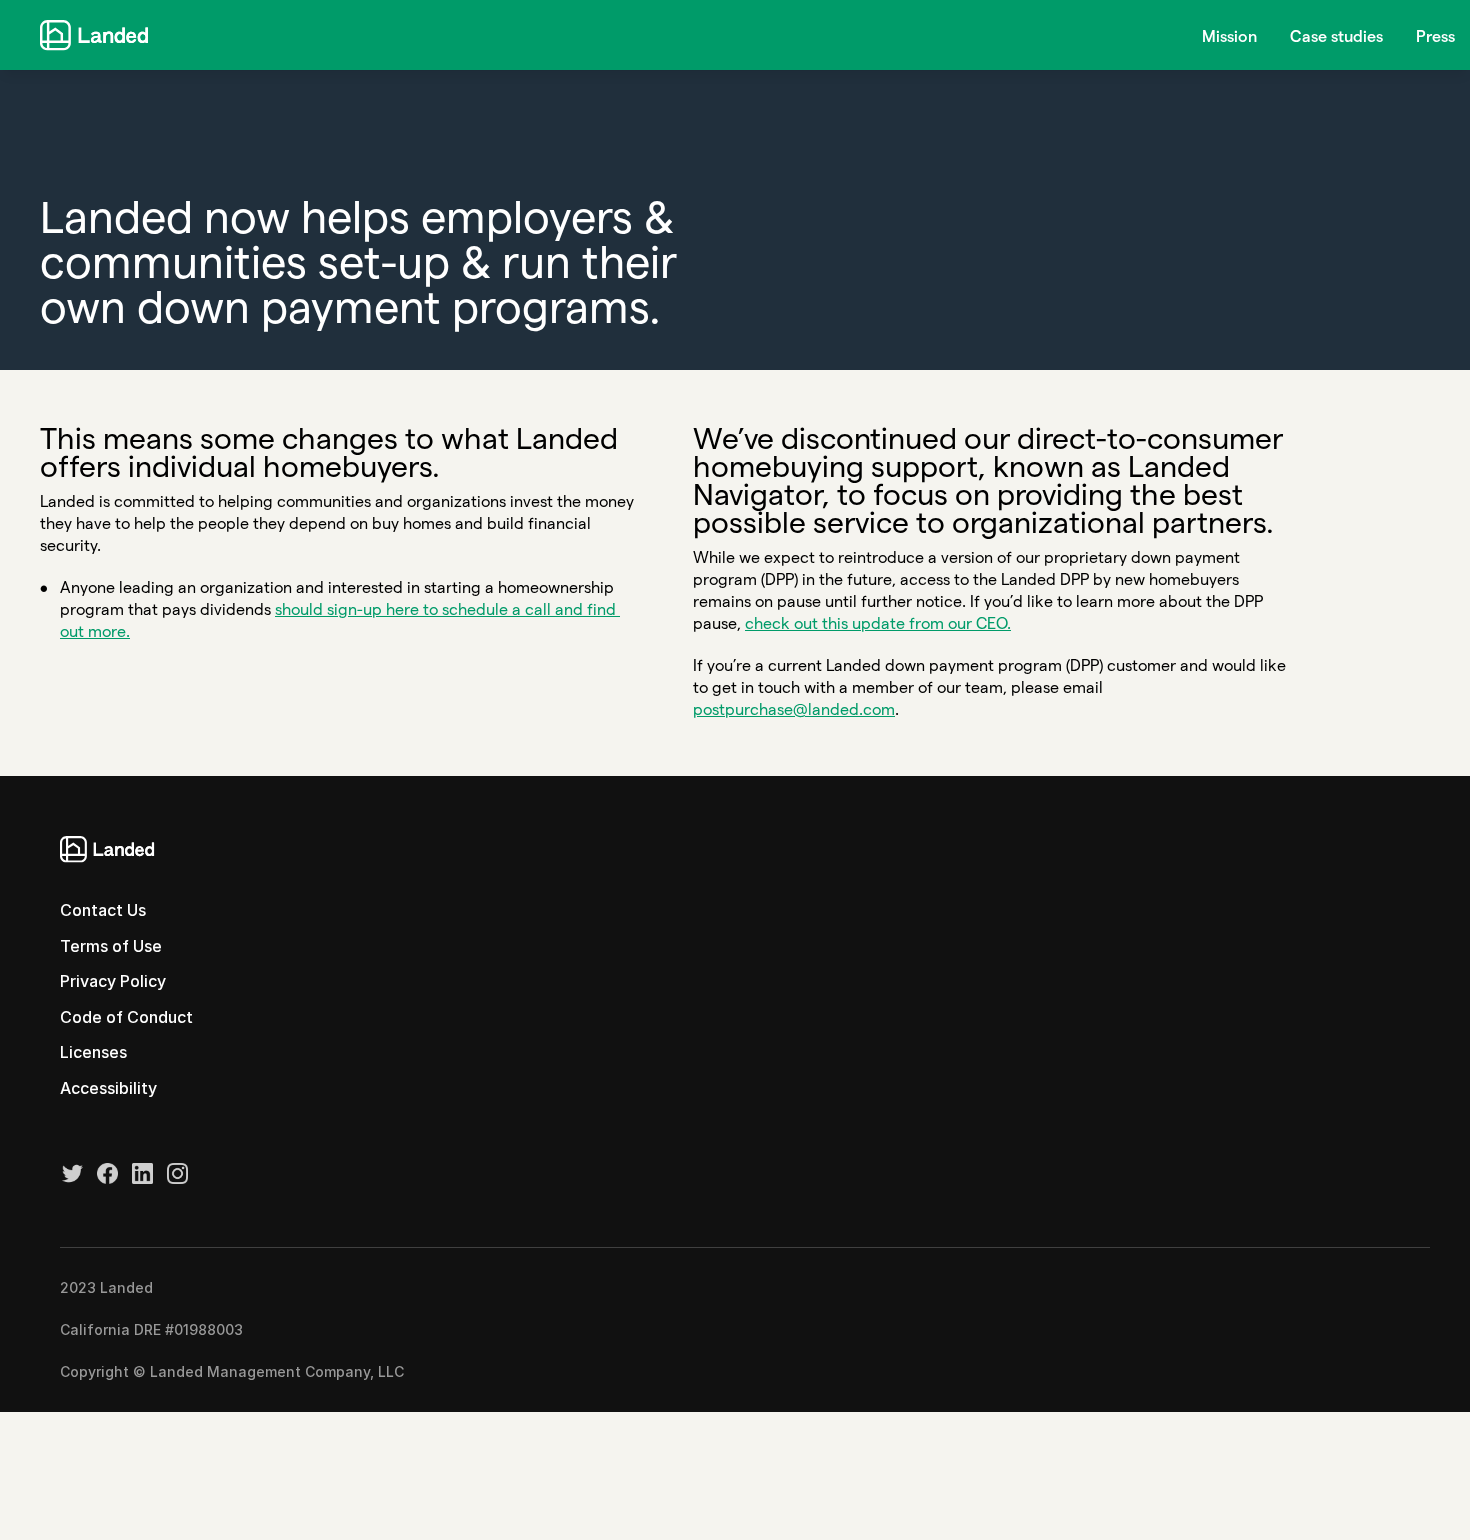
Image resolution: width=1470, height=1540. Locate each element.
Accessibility (108, 1088)
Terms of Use (111, 946)
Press (1435, 36)
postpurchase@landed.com (794, 709)
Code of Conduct (126, 1017)
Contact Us (103, 910)
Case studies (1336, 36)
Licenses (93, 1052)
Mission (1229, 36)
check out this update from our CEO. (878, 623)
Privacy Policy (113, 981)
